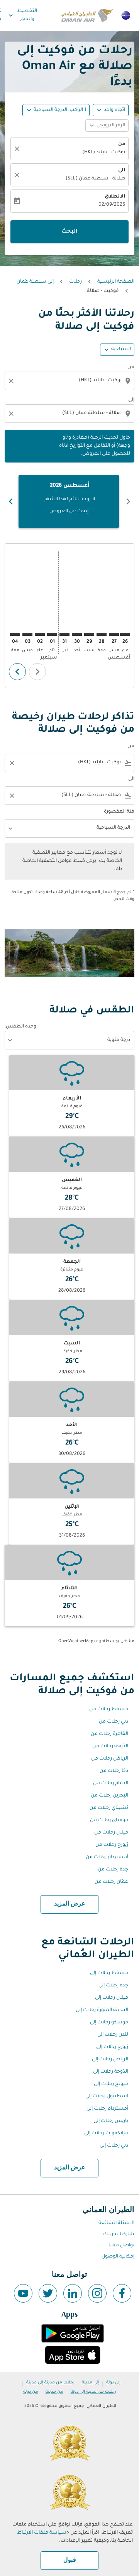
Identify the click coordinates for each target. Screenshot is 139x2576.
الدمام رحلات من (111, 1783)
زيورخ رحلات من (112, 1845)
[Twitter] (48, 2293)
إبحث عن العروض (69, 511)
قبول (70, 2560)
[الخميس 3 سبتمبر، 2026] (27, 634)
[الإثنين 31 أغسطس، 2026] (64, 634)
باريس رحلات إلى (111, 2121)
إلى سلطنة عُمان (35, 282)
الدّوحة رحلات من (110, 1746)
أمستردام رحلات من (107, 1857)
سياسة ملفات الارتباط (42, 2533)
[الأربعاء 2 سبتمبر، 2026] (40, 634)
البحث (69, 232)
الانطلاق (115, 197)
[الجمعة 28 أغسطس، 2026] (102, 634)
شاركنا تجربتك (119, 2234)
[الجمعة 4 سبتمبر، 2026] (15, 634)
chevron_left (128, 501)
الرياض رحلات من (110, 1759)
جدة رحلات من (113, 1870)
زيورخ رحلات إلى (112, 2047)
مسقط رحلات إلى (109, 1973)
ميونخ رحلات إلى (111, 2084)
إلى (131, 400)
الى (122, 171)
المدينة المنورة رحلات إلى (102, 2010)
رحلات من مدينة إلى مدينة (50, 2383)
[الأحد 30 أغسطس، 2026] (77, 634)
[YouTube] (23, 2293)
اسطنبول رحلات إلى (107, 2097)
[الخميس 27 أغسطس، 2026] (114, 634)
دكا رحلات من (114, 1771)
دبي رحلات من (114, 1722)
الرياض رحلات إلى (110, 2060)
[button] (56, 110)
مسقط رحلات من (109, 1710)
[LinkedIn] (73, 2293)
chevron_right (11, 501)
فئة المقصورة (119, 812)
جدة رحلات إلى (113, 1986)
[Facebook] (122, 2293)
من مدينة (54, 2392)
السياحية (121, 349)
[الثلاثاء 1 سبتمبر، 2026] (52, 634)
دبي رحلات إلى (114, 2146)
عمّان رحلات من (111, 1882)
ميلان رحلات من (111, 1833)
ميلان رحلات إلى (112, 1998)
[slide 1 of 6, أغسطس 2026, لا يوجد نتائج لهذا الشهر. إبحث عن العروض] (69, 501)
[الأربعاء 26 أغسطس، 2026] (125, 634)
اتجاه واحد (114, 110)
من (122, 144)
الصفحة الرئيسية (116, 282)
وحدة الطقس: (20, 1027)
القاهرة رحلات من (109, 1734)
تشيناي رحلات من (109, 1808)
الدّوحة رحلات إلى (111, 2072)
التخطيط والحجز (22, 15)
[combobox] (69, 381)
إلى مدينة (90, 2383)
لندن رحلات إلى (113, 2035)
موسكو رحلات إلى (109, 2023)
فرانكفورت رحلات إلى (106, 2134)
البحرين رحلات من (109, 1796)
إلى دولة (113, 2383)
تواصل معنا (121, 2246)
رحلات (75, 282)
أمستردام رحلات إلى (107, 2109)
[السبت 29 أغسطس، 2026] (89, 634)
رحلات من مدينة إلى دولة (93, 2392)
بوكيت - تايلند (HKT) (104, 153)
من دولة (31, 2392)
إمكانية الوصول (118, 2257)
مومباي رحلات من (109, 1820)
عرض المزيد (70, 1904)
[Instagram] (97, 2293)
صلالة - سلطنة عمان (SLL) (95, 179)
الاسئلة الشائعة (116, 2223)
